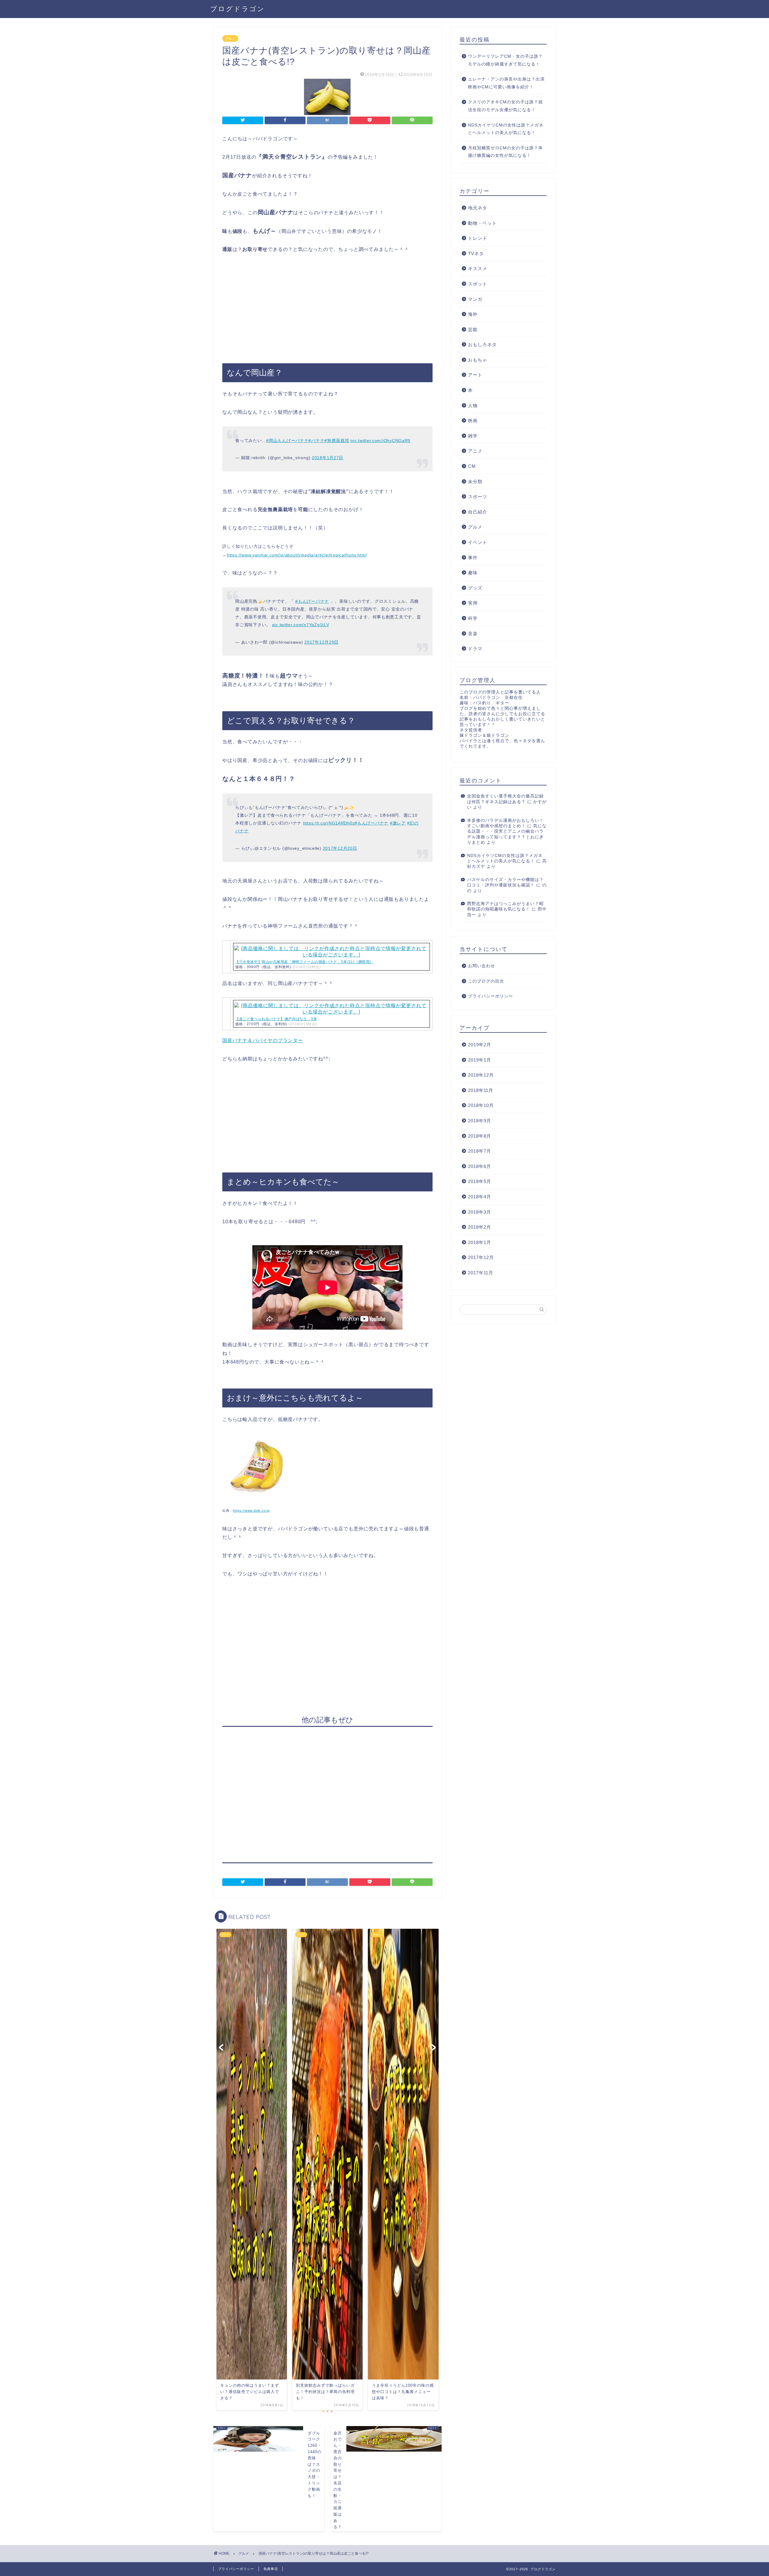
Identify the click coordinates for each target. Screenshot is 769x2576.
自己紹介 (478, 512)
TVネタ (476, 253)
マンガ (475, 299)
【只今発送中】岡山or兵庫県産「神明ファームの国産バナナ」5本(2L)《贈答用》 (304, 962)
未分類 (475, 482)
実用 (473, 603)
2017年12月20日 (340, 848)
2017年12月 (481, 1257)
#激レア (398, 823)
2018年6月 (480, 1166)
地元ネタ (478, 208)
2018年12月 (481, 1075)
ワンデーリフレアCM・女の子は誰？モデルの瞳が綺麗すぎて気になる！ (505, 60)
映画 (473, 421)
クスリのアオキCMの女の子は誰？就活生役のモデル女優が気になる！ (505, 106)
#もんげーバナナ (312, 601)
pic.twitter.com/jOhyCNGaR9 (380, 441)
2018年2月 (480, 1227)
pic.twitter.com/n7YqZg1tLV (301, 625)
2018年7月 (480, 1151)
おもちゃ (478, 360)
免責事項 (271, 2569)
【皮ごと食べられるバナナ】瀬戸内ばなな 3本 (276, 1019)
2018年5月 (480, 1181)
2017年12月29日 (321, 642)
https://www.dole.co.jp (251, 1511)
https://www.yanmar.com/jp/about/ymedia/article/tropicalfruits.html (297, 555)
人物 (473, 405)
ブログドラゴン (238, 9)
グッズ (475, 588)
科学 (473, 618)
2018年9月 (480, 1121)
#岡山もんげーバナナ (287, 441)
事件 (473, 558)
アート (475, 375)
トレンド (478, 238)
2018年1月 (480, 1242)
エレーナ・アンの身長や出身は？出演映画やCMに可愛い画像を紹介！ (506, 83)
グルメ (230, 38)
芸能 (473, 329)
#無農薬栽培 (337, 441)
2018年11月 (481, 1090)
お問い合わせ (482, 966)
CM (472, 466)
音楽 (473, 634)
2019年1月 (480, 1060)
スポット (478, 284)
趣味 (473, 573)
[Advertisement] (327, 309)
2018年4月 (480, 1197)
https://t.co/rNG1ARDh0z (329, 823)
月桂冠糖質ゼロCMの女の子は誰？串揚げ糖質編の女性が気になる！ (505, 152)
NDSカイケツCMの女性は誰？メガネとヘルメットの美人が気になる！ (506, 129)
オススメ (478, 268)
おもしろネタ (482, 344)
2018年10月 (481, 1105)
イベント (478, 542)
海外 (473, 314)
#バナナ (316, 441)
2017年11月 (481, 1273)
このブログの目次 (486, 981)
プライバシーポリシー (491, 996)
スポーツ (478, 497)
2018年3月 (480, 1212)
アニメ (475, 451)
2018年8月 (480, 1136)
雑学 (473, 436)
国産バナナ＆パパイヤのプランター (263, 1040)
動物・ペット (482, 223)
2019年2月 (480, 1045)
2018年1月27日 (328, 458)
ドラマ (475, 649)
